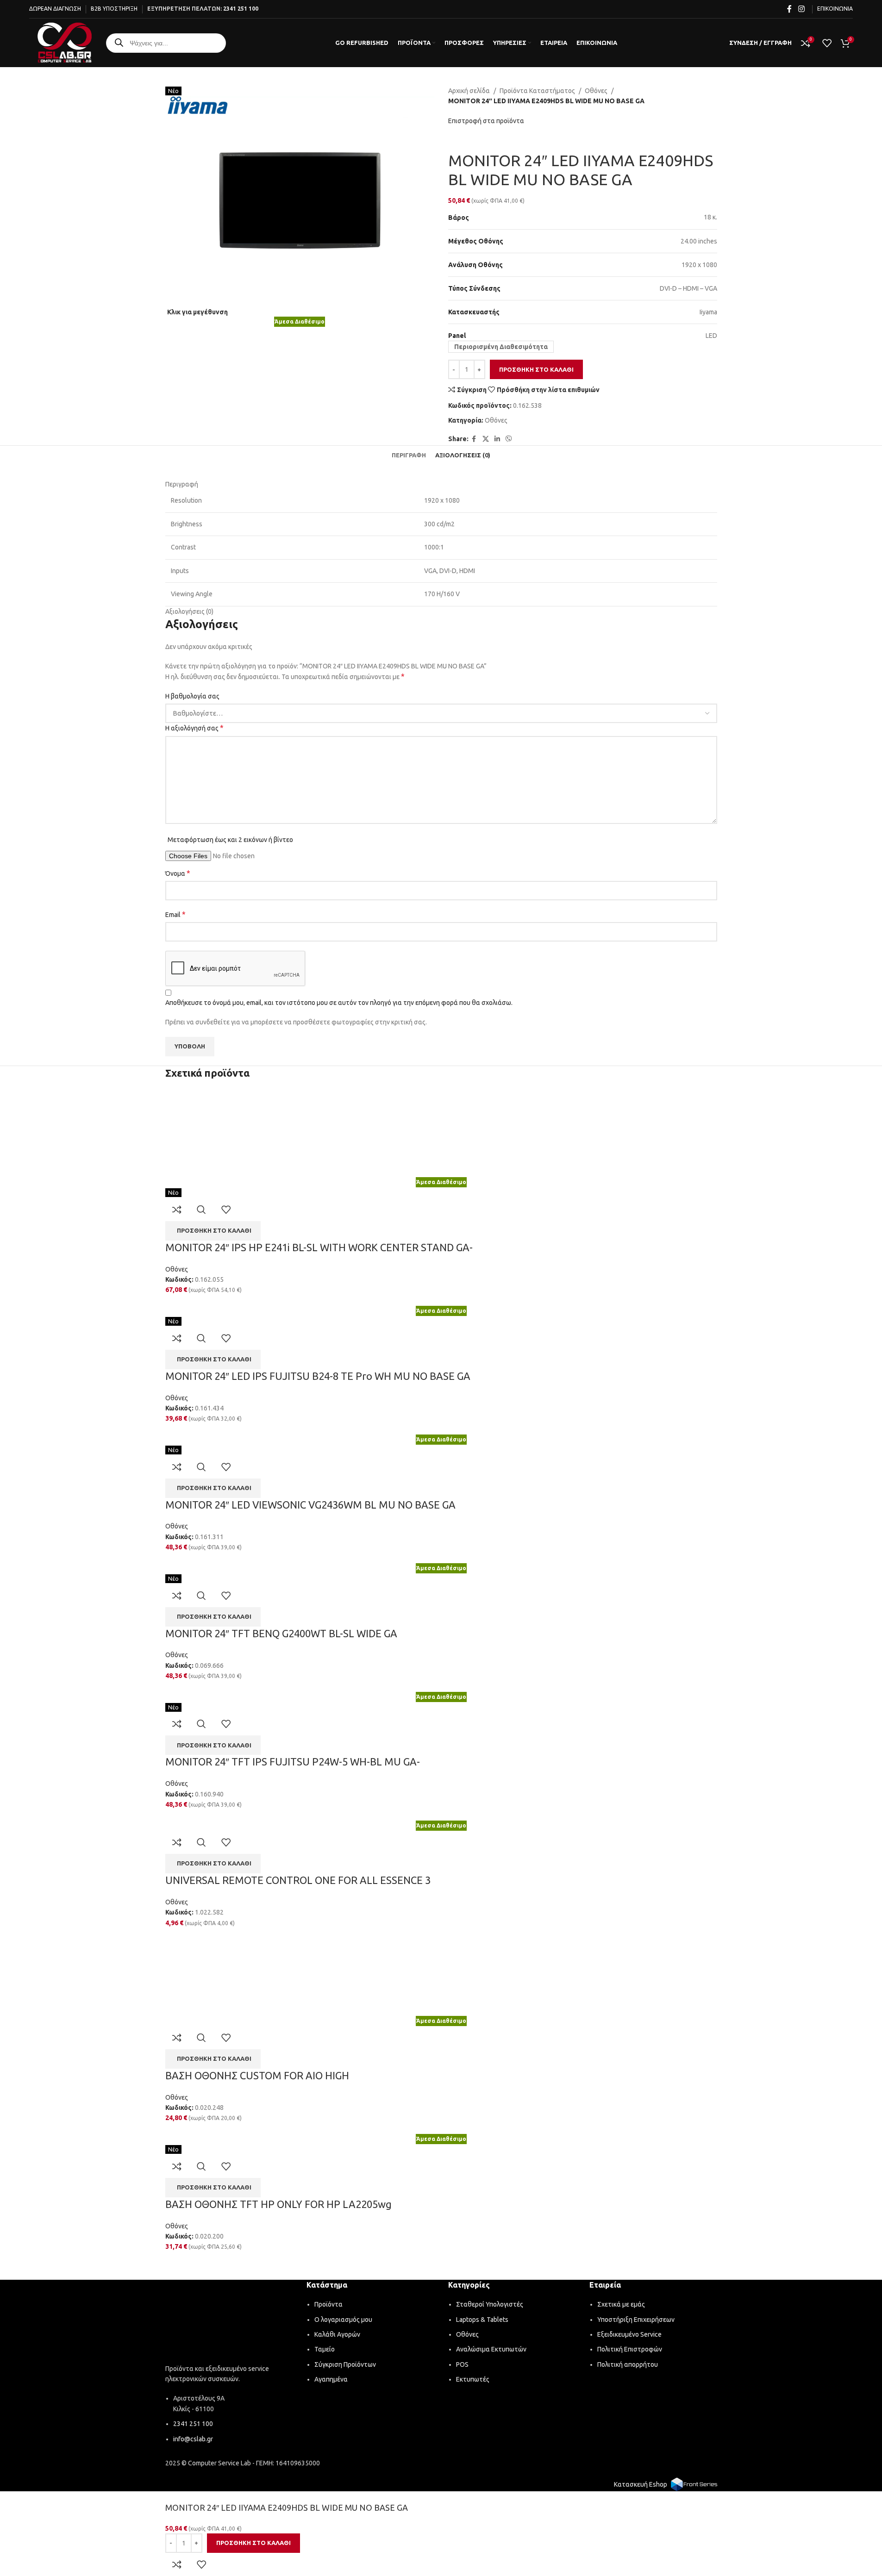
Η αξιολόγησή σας (194, 728)
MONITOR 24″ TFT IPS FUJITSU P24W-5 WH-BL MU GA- (293, 1762)
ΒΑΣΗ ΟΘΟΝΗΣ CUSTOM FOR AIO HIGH (257, 2075)
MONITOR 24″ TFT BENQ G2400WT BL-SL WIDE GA (281, 1633)
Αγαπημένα (331, 2379)
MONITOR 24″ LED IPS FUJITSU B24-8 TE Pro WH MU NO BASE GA (318, 1376)
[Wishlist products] (827, 43)
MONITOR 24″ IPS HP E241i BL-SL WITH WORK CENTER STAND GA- (319, 1247)
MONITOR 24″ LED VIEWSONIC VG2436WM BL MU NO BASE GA (310, 1505)
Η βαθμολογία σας (192, 696)
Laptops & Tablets (482, 2320)
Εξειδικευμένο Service (629, 2334)
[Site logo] (65, 42)
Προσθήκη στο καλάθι (536, 369)
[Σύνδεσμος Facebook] (789, 9)
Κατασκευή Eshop (641, 2484)
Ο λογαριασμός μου (343, 2320)
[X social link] (486, 439)
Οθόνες (596, 91)
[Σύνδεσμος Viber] (509, 439)
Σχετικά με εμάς (621, 2304)
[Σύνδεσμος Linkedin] (497, 439)
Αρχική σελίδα (469, 91)
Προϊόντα (328, 2304)
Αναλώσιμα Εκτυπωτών (491, 2349)
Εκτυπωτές (473, 2379)
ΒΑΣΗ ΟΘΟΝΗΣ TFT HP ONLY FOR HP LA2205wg (278, 2204)
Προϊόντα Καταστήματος (537, 91)
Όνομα (178, 873)
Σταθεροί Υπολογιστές (490, 2304)
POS (462, 2364)
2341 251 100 (241, 9)
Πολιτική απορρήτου (628, 2364)
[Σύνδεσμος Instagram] (801, 9)
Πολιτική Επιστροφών (630, 2349)
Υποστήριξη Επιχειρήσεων (636, 2320)
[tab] (409, 455)
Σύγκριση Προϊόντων (345, 2364)
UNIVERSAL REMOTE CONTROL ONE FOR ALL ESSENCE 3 (298, 1880)
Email (175, 914)
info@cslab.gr (193, 2439)
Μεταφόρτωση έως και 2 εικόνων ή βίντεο (230, 840)
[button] (213, 1231)
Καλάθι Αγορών (337, 2334)
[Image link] (229, 2323)
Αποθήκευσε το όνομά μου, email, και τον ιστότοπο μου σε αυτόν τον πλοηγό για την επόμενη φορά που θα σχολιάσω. (339, 1003)
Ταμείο (325, 2349)
